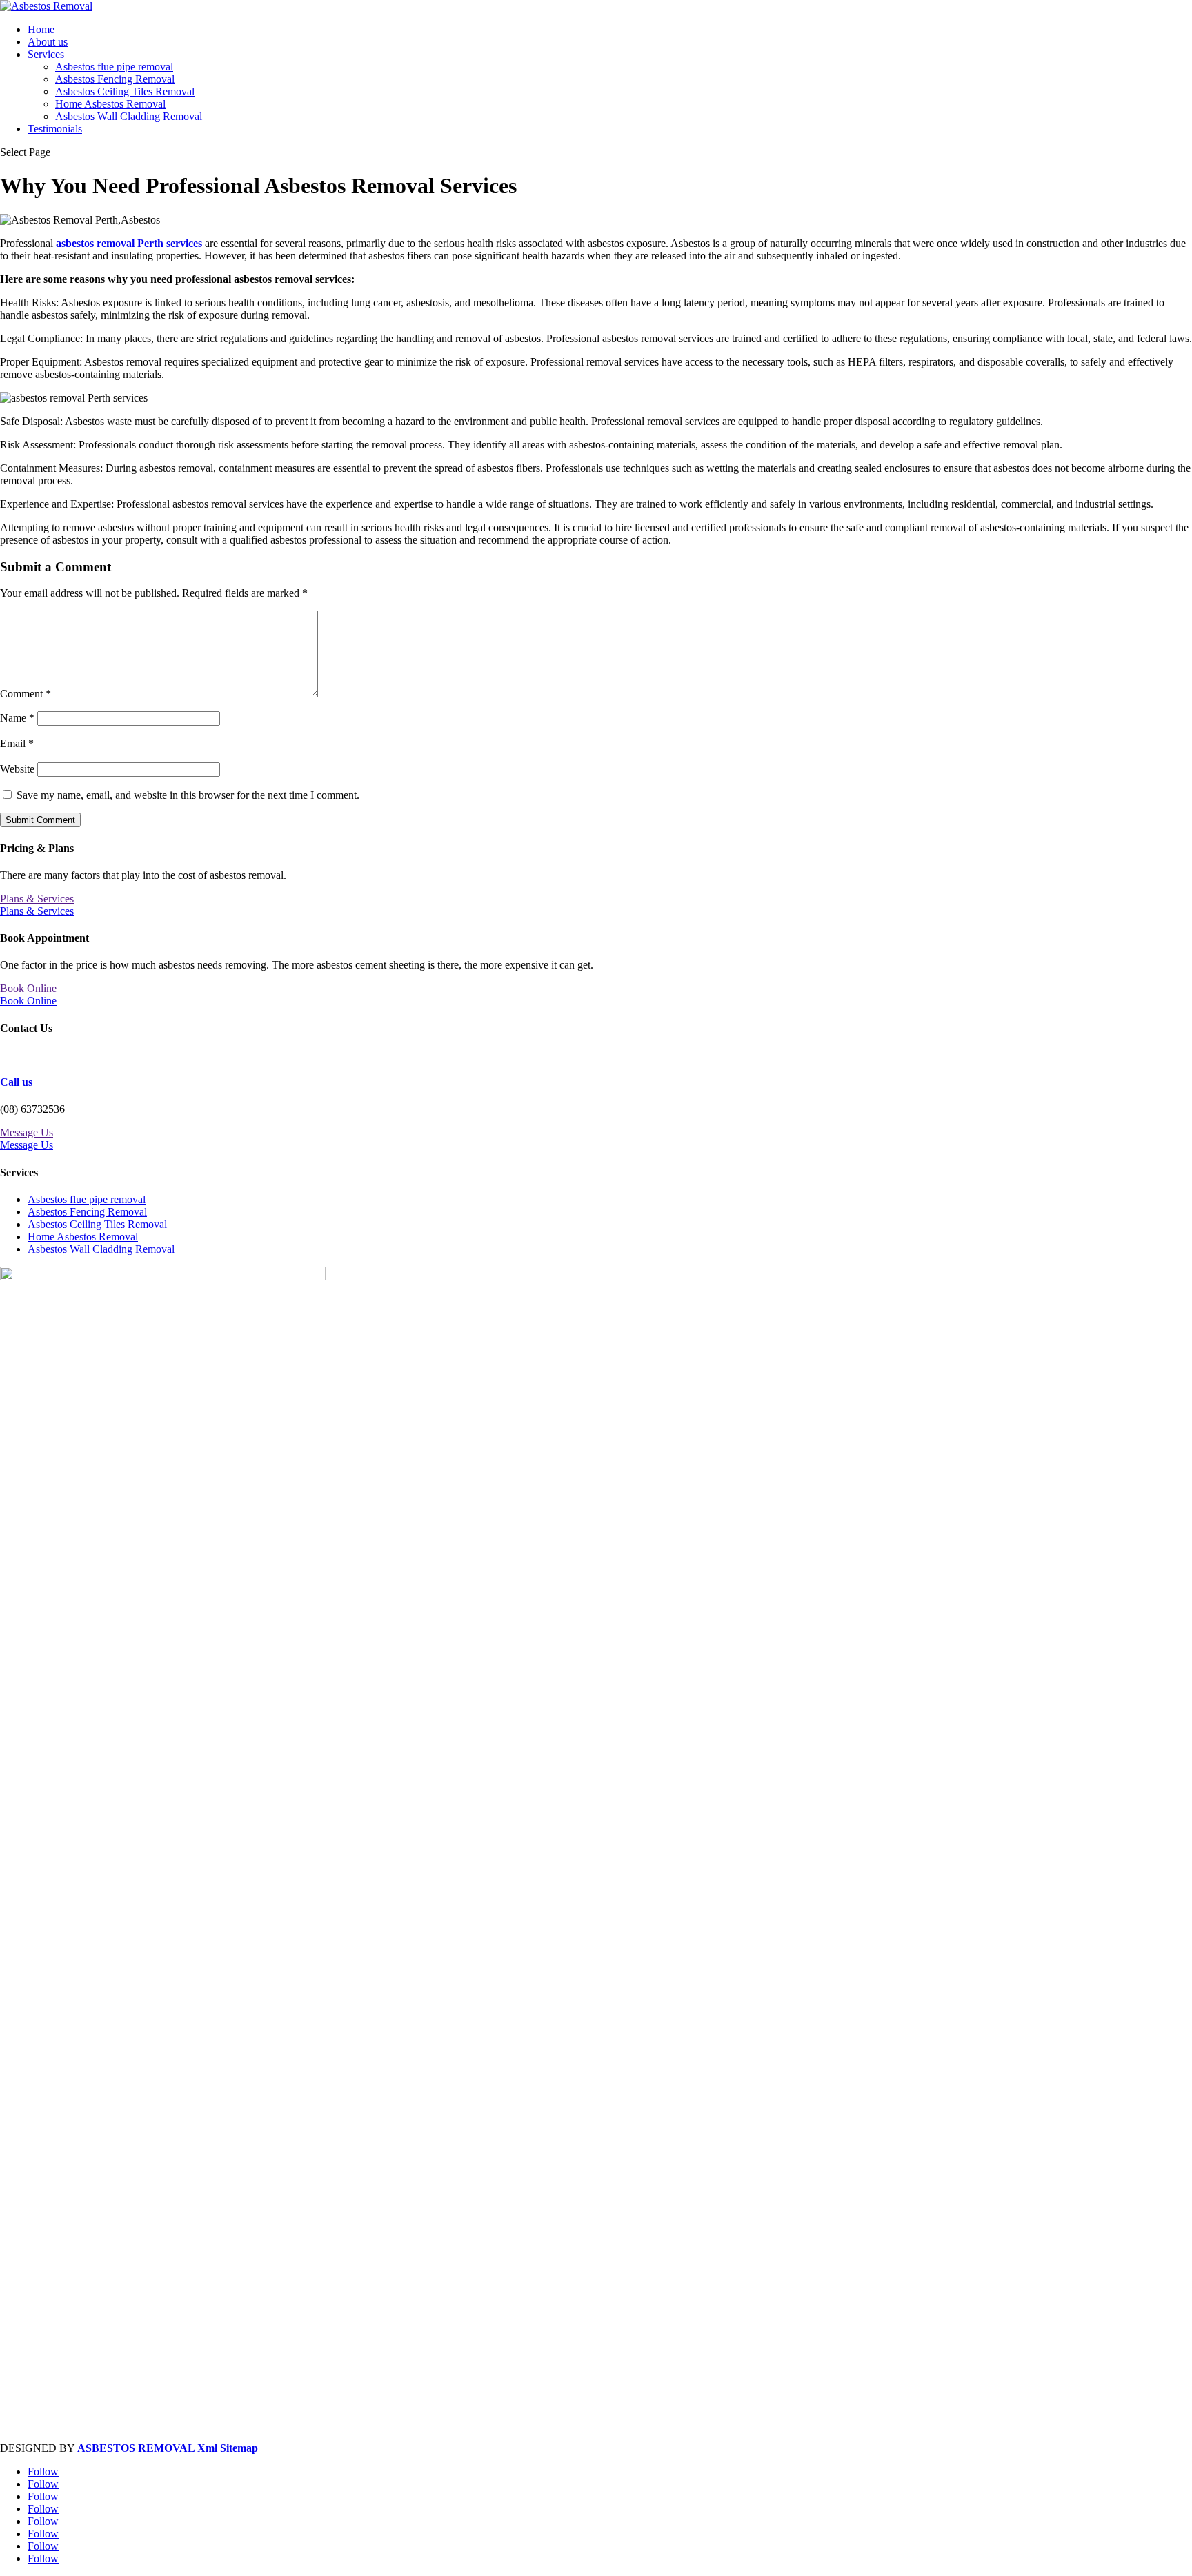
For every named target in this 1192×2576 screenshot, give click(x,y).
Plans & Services (37, 899)
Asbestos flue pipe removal (114, 67)
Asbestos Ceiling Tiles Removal (125, 91)
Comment (26, 694)
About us (48, 42)
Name (17, 718)
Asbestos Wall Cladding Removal (129, 116)
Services (46, 54)
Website (17, 769)
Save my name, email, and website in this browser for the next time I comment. (188, 795)
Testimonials (55, 129)
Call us (16, 1082)
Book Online (28, 988)
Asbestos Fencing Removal (115, 79)
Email (17, 743)
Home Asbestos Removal (110, 104)
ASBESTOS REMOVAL (136, 2448)
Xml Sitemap (228, 2448)
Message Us (27, 1132)
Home (41, 29)
